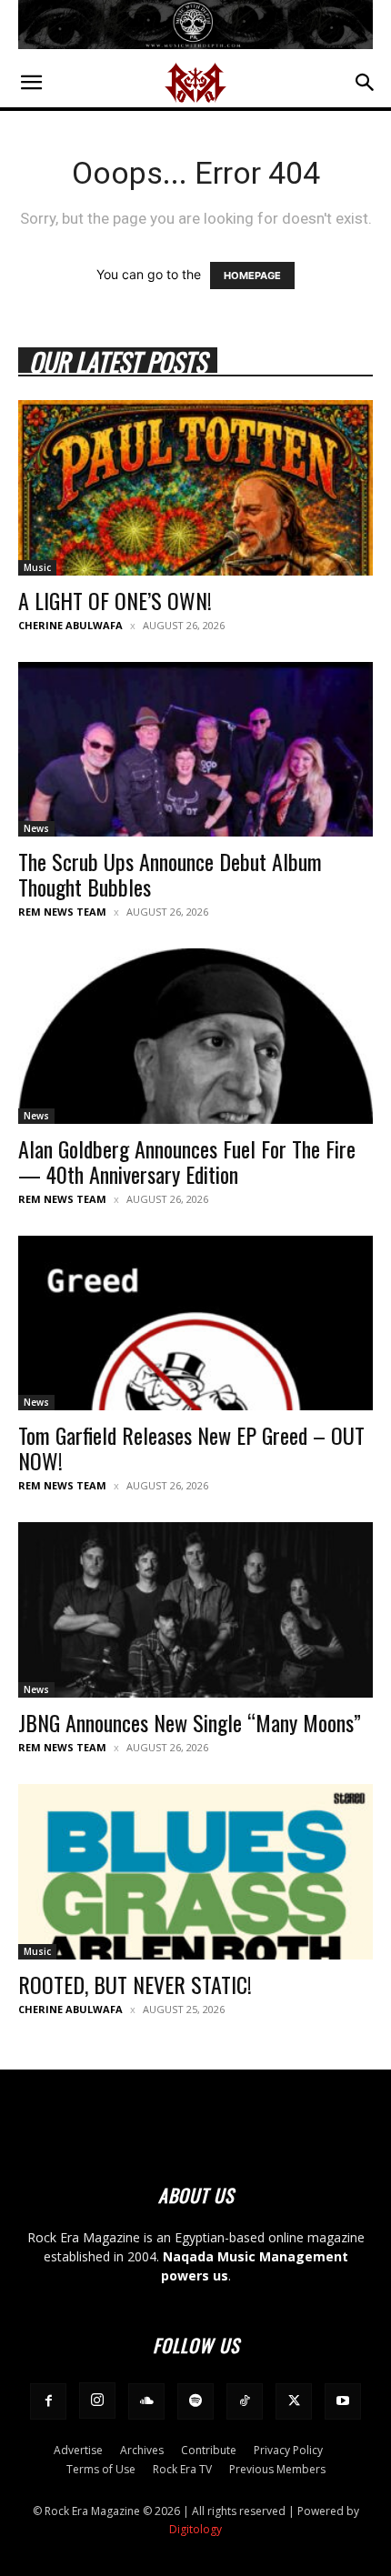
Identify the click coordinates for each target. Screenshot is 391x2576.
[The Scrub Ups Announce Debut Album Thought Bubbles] (195, 750)
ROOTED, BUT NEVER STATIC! (135, 1984)
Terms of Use (101, 2469)
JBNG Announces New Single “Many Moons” (190, 1722)
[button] (31, 83)
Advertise (78, 2450)
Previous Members (277, 2469)
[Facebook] (48, 2401)
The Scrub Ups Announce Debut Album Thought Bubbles (170, 874)
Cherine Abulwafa (70, 625)
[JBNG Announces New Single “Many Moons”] (195, 1610)
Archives (142, 2450)
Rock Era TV (182, 2469)
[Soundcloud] (146, 2401)
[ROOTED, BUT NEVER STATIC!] (195, 1872)
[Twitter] (294, 2401)
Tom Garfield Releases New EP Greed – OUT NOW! (191, 1448)
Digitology (195, 2529)
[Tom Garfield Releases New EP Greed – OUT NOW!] (195, 1323)
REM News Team (62, 912)
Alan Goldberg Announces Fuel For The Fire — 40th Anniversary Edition (187, 1161)
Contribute (209, 2450)
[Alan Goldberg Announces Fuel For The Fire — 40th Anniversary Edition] (195, 1036)
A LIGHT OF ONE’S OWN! (115, 600)
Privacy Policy (288, 2450)
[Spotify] (195, 2401)
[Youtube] (343, 2401)
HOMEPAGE (252, 276)
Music (37, 567)
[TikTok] (245, 2401)
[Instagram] (97, 2401)
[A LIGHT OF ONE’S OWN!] (195, 488)
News (36, 828)
